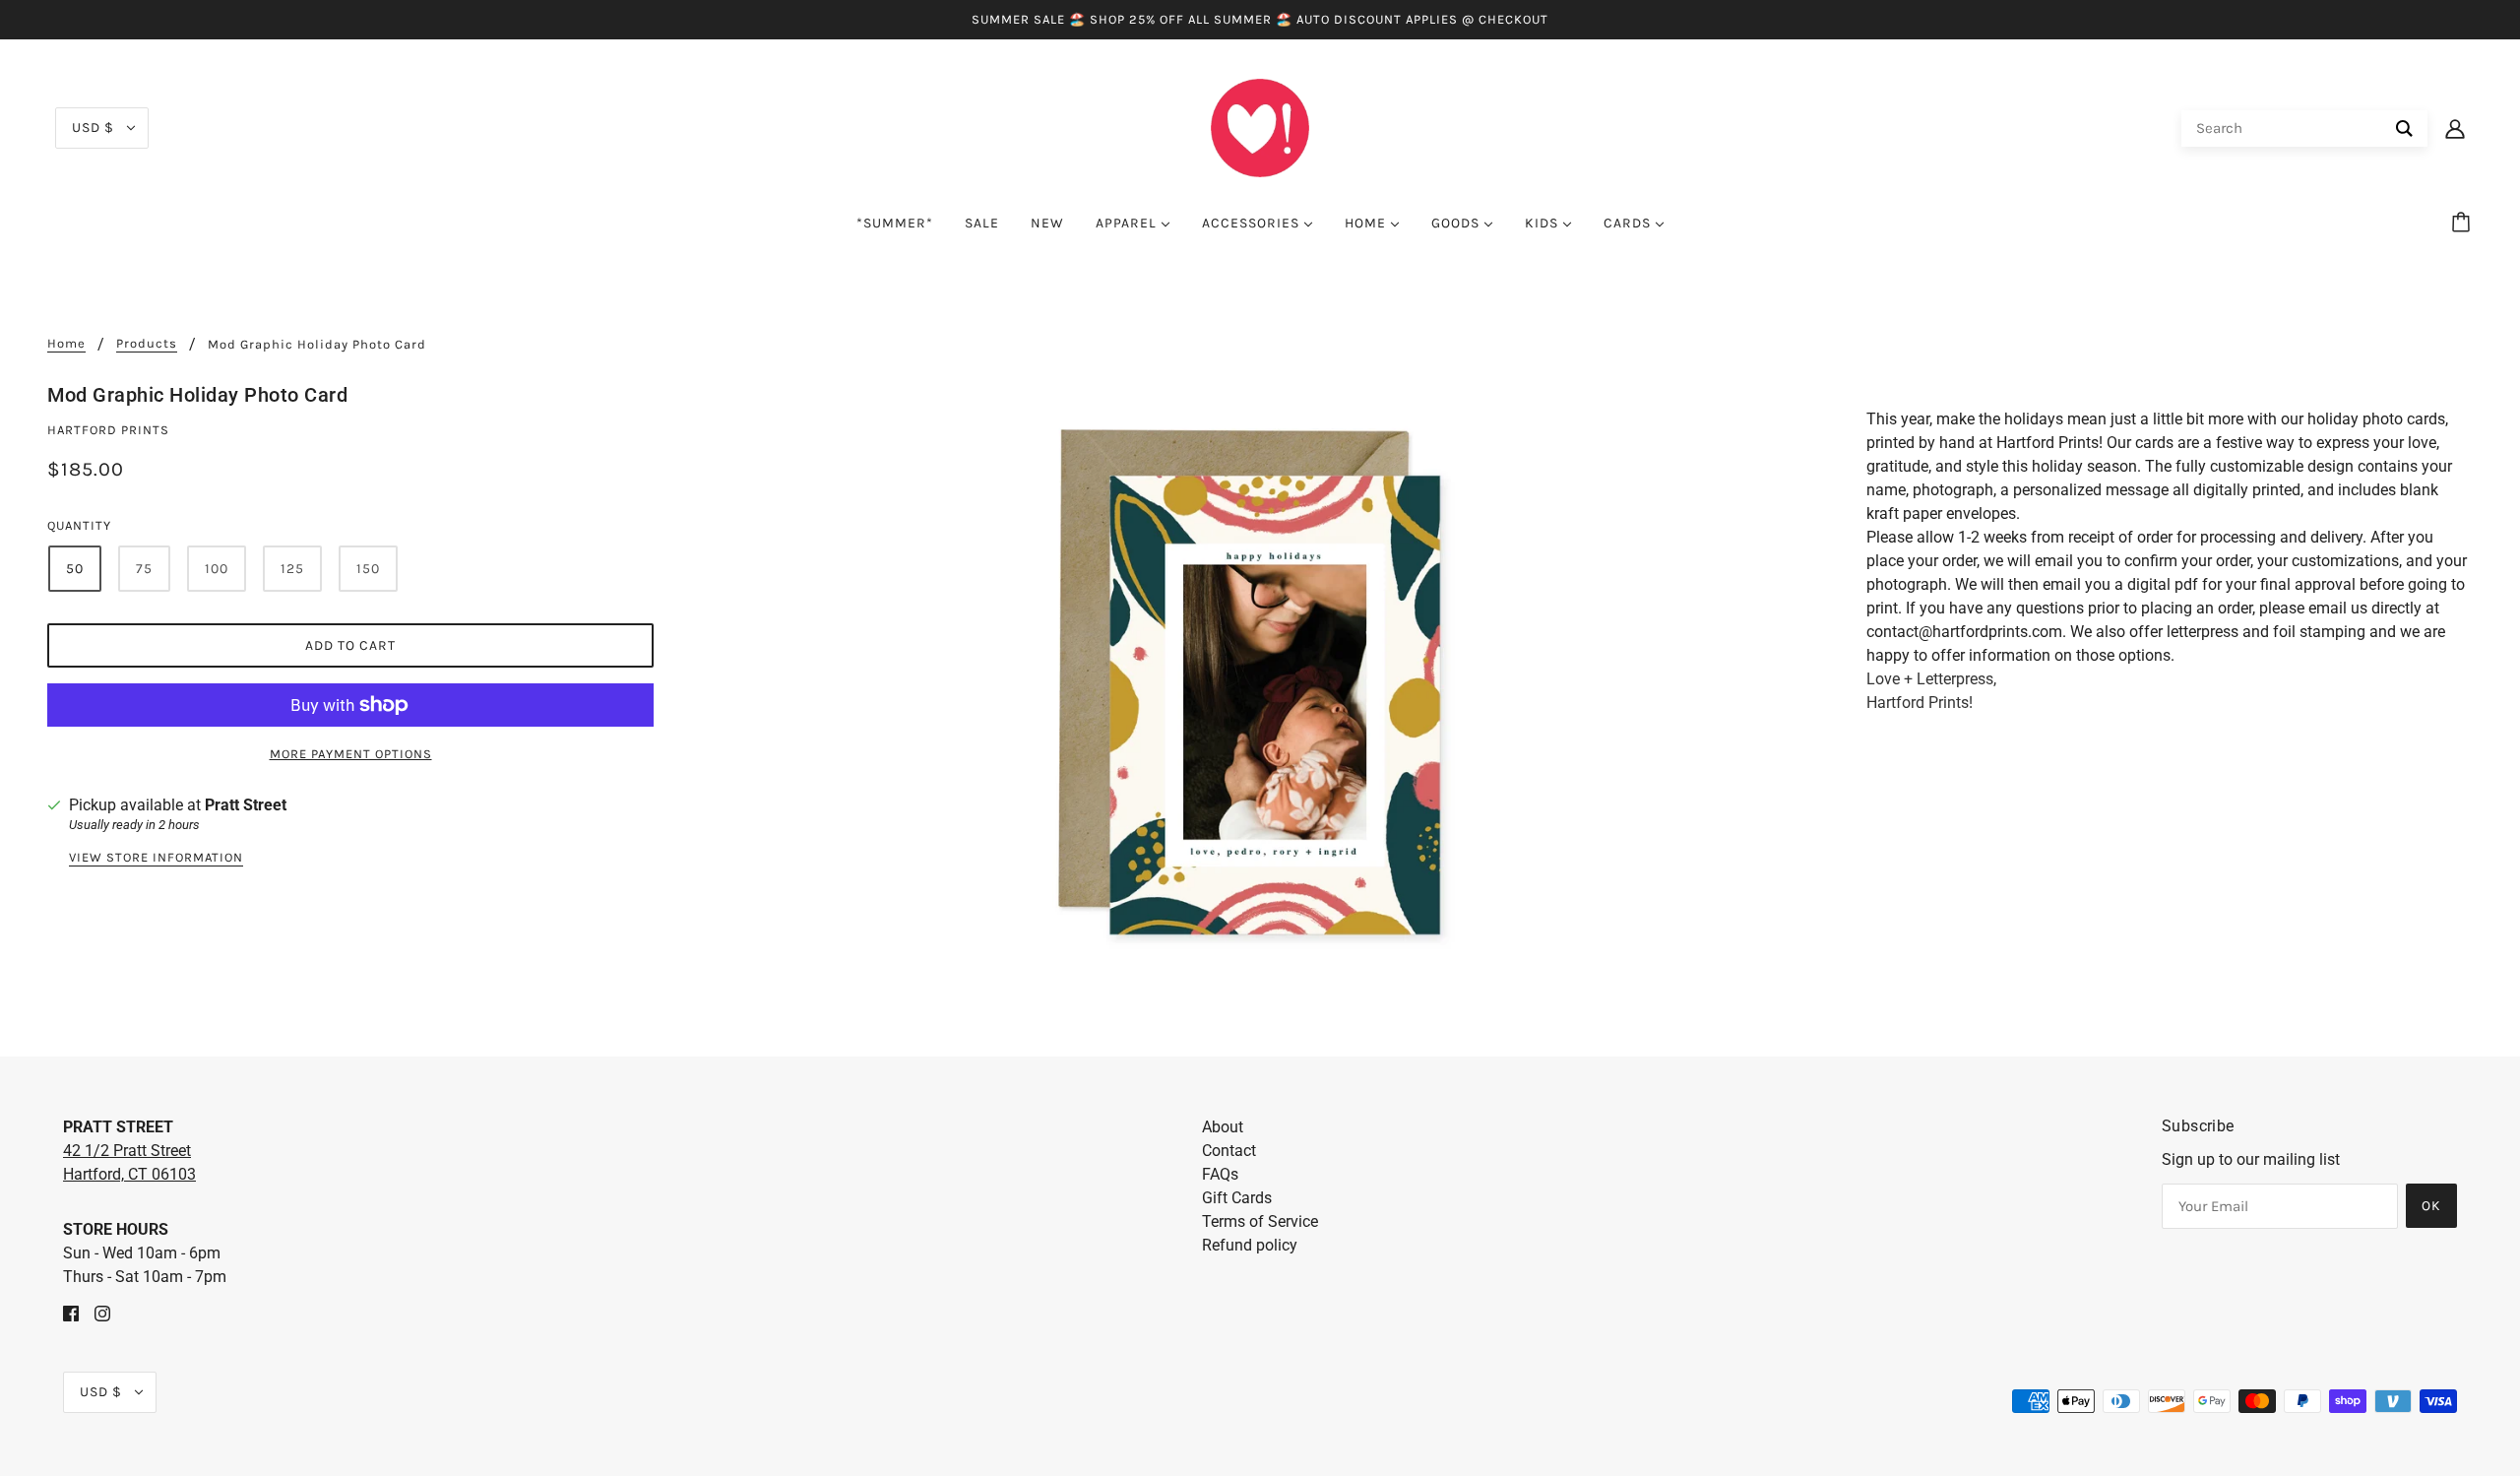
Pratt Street (246, 805)
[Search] (2404, 128)
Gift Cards (1237, 1198)
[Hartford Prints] (1260, 127)
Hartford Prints (108, 430)
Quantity (79, 525)
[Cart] (2464, 224)
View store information (156, 858)
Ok (2431, 1206)
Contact (1229, 1151)
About (1223, 1127)
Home (66, 344)
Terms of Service (1260, 1221)
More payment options (351, 754)
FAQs (1220, 1174)
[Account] (2455, 128)
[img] (71, 1313)
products (147, 344)
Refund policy (1250, 1245)
